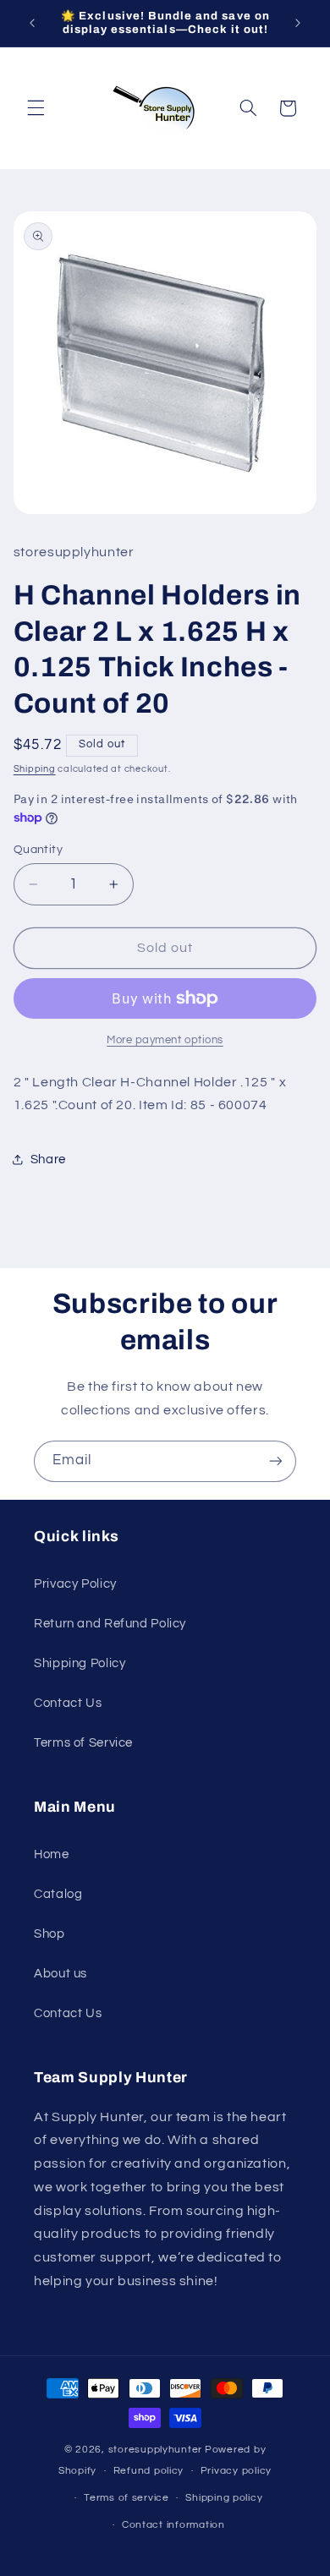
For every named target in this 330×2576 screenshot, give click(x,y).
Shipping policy (224, 2498)
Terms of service (126, 2498)
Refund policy (149, 2471)
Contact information (173, 2525)
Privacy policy (236, 2471)
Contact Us (68, 1703)
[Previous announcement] (32, 23)
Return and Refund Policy (110, 1624)
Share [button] (48, 1159)
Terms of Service (83, 1743)
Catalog (58, 1894)
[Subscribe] (276, 1461)
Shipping (35, 769)
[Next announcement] (298, 23)
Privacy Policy (75, 1584)
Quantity (38, 850)
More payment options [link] (165, 1040)
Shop (49, 1934)
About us (60, 1974)
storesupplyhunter (156, 2450)
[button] (36, 108)
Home (52, 1854)
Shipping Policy (80, 1663)
